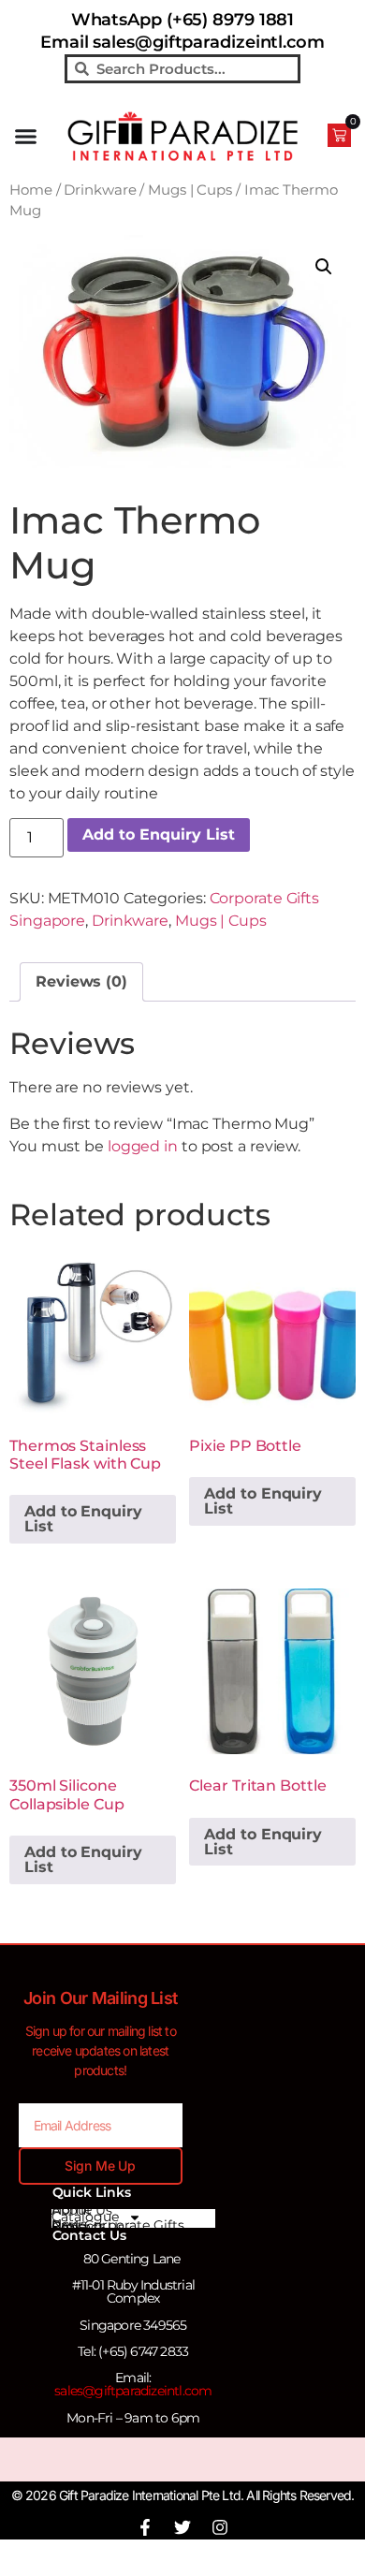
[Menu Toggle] (26, 136)
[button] (324, 267)
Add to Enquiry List (159, 834)
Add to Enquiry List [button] (83, 1519)
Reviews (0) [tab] (81, 981)
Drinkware (100, 190)
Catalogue (85, 2217)
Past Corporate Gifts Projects (118, 2226)
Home (31, 190)
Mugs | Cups (190, 190)
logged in (143, 1146)
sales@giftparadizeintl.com (133, 2391)
